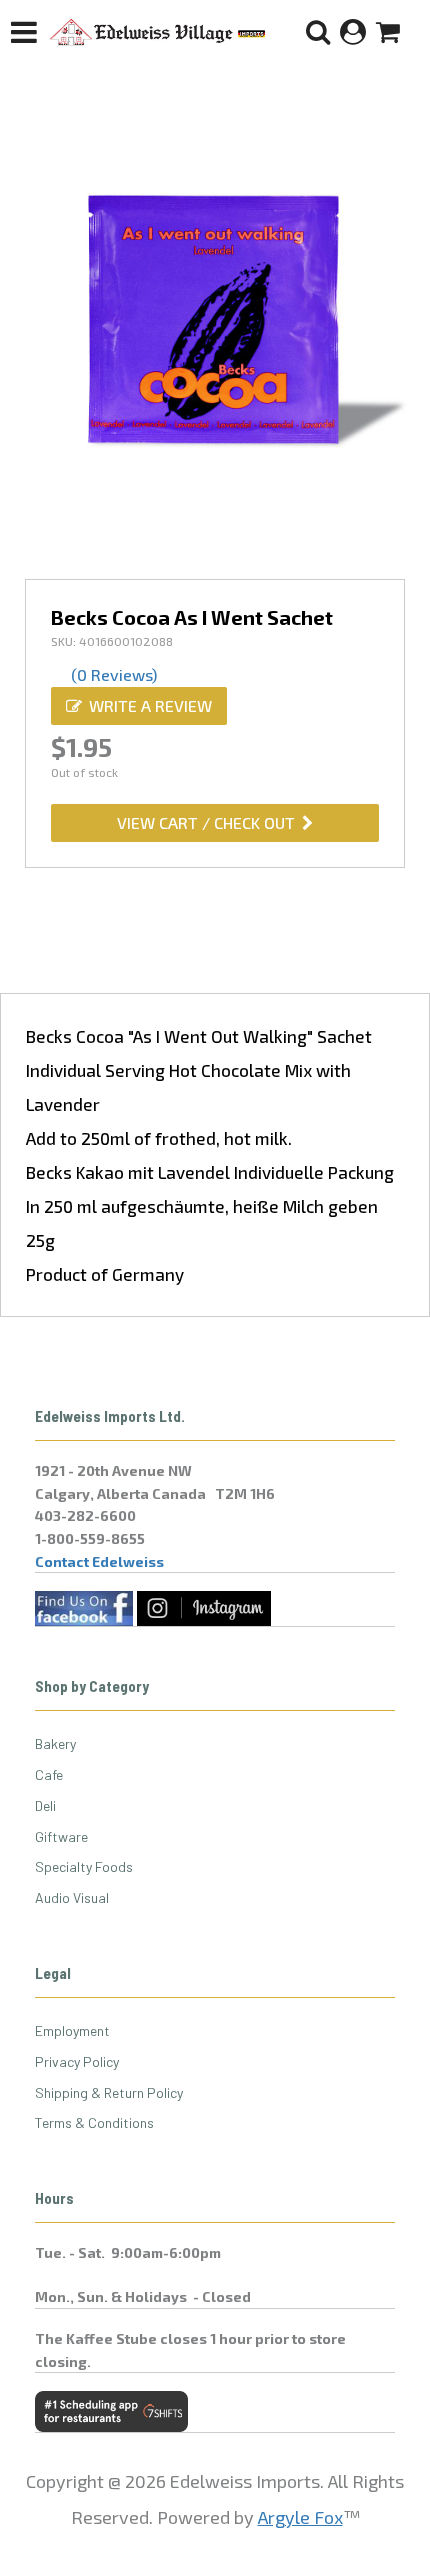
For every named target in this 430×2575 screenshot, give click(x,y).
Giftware (61, 1836)
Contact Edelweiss (99, 1561)
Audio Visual (72, 1897)
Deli (45, 1805)
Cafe (49, 1774)
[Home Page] (158, 32)
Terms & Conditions (94, 2122)
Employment (72, 2030)
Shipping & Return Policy (109, 2092)
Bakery (55, 1743)
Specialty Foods (84, 1866)
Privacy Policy (77, 2061)
